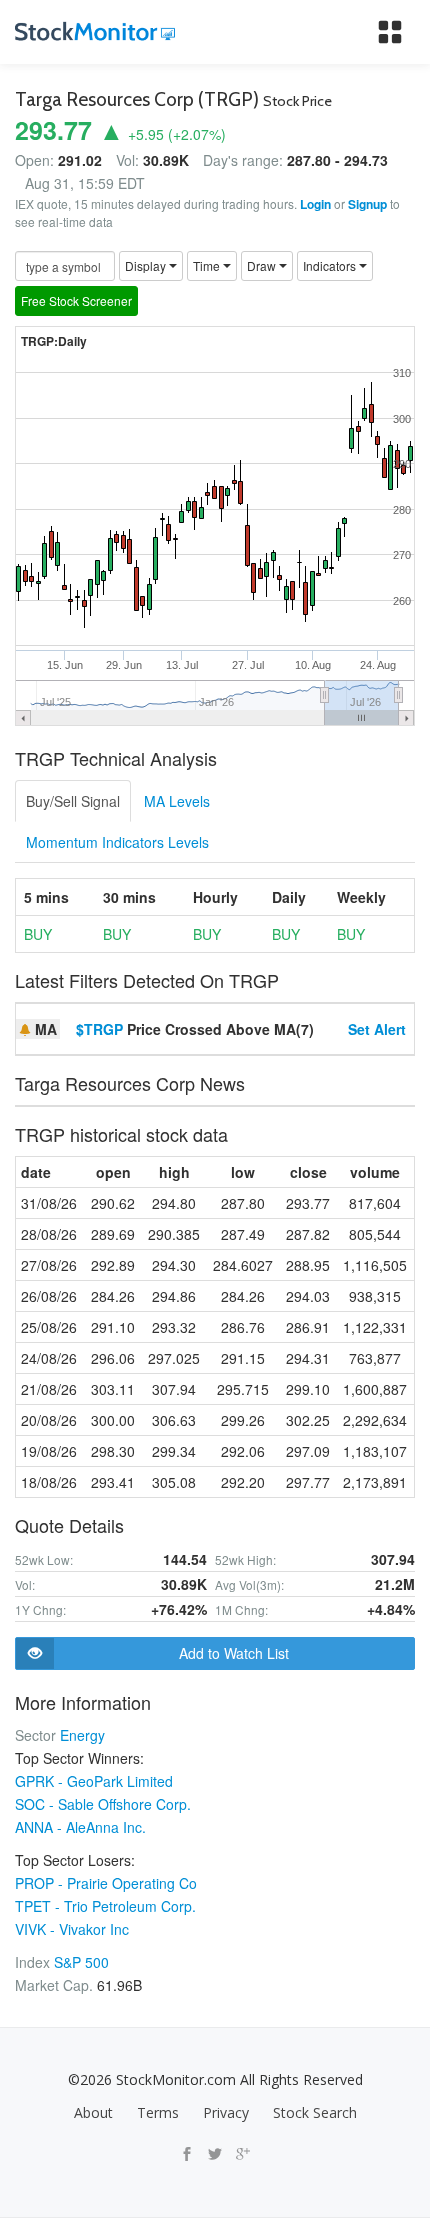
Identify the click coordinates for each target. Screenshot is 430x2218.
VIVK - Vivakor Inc (72, 1929)
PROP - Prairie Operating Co (106, 1883)
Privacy (226, 2112)
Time (208, 265)
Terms (158, 2112)
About (93, 2112)
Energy (82, 1735)
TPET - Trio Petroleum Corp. (105, 1906)
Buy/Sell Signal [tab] (73, 801)
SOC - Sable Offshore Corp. (103, 1804)
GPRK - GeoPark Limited (94, 1781)
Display (147, 265)
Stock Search (315, 2112)
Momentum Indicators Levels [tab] (117, 842)
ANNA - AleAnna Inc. (80, 1827)
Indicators (331, 265)
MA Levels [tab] (177, 801)
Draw (263, 265)
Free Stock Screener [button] (76, 300)
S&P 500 (81, 1962)
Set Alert (377, 1029)
